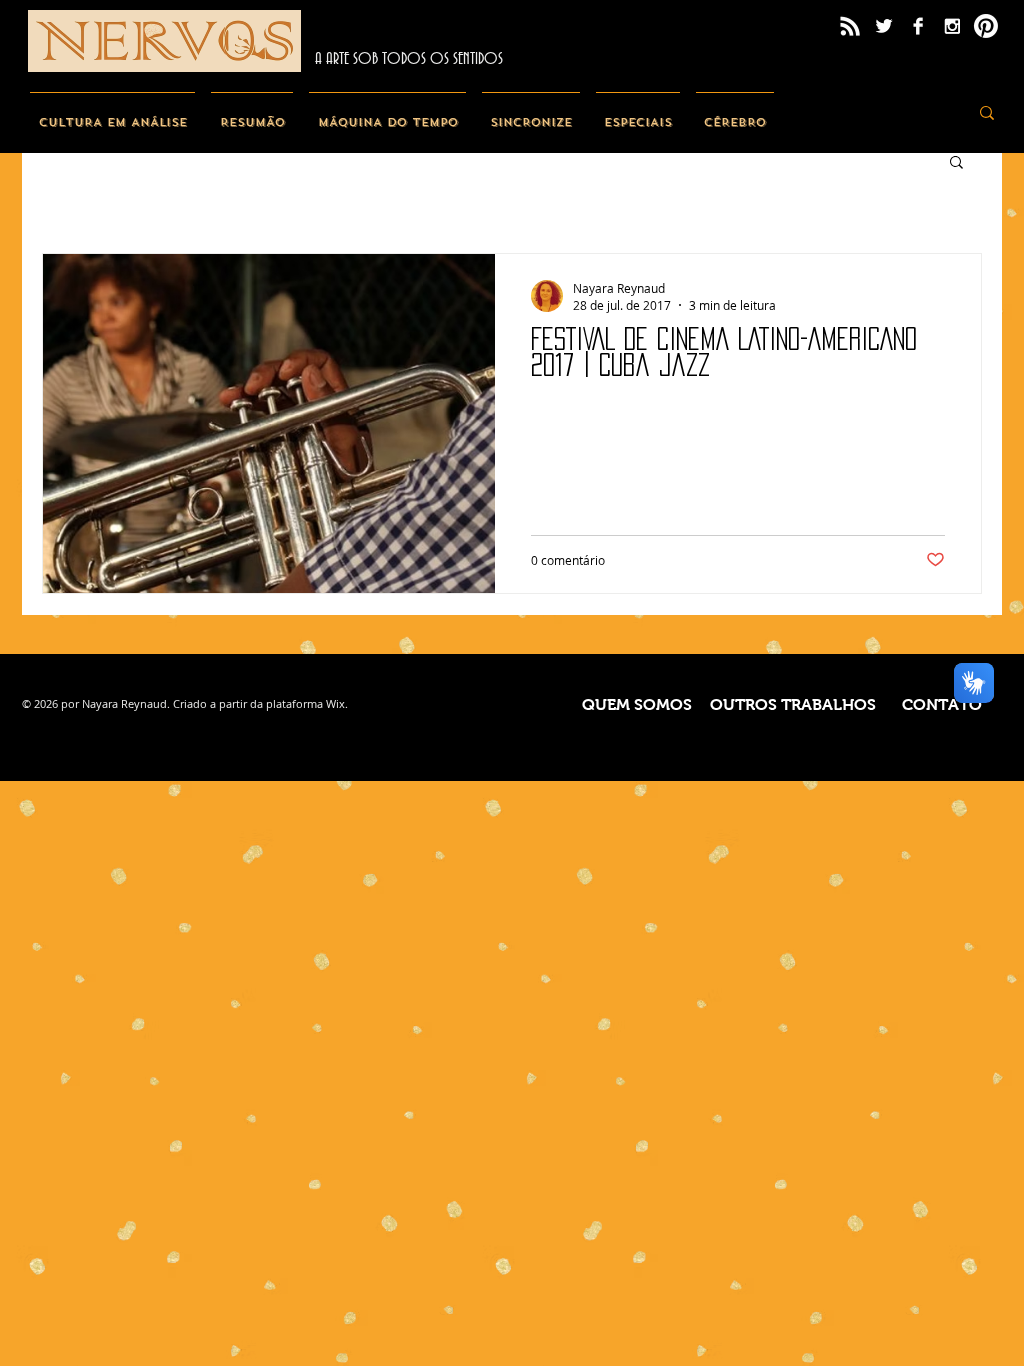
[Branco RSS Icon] (850, 26)
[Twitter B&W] (884, 26)
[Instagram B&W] (952, 26)
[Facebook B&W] (918, 26)
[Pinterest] (986, 26)
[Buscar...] (987, 112)
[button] (956, 163)
